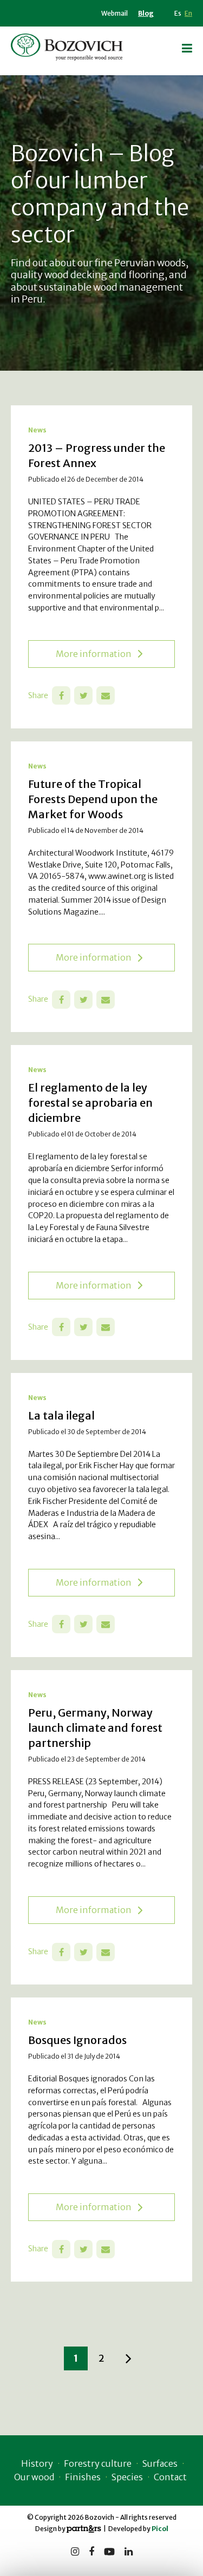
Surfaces (160, 2463)
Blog (146, 13)
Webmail (114, 13)
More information (94, 654)
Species (127, 2477)
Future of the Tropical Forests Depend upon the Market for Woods (93, 799)
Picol (160, 2529)
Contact (170, 2477)
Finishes (83, 2477)
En (188, 13)
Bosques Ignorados (77, 2040)
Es (178, 13)
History (37, 2463)
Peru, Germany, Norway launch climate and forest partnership (95, 1728)
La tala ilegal (61, 1415)
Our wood (34, 2477)
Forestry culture (98, 2463)
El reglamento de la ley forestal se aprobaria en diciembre (90, 1103)
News (37, 430)
